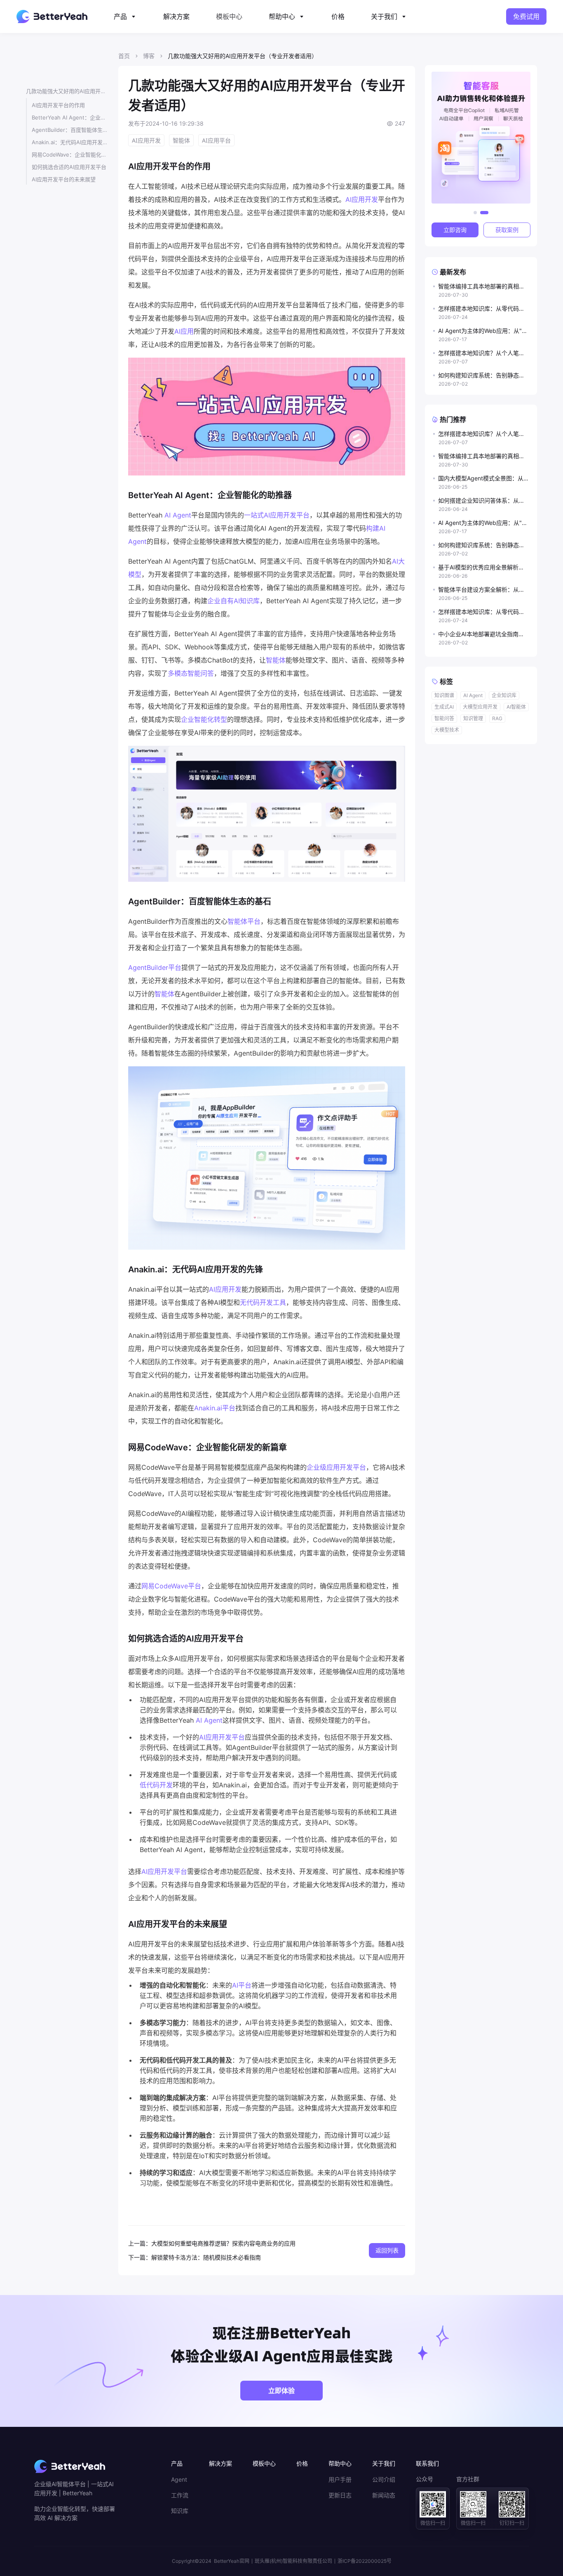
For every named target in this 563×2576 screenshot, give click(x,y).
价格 (338, 16)
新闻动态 (384, 2495)
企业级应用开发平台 (336, 1467)
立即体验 (281, 2391)
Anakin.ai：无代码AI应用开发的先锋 (70, 142)
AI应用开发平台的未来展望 (64, 179)
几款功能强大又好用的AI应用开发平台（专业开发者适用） (67, 91)
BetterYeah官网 (232, 2561)
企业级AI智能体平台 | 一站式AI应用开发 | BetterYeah (74, 2488)
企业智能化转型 (204, 719)
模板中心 (229, 16)
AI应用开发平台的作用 (58, 105)
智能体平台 (244, 921)
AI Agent (178, 515)
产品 (120, 16)
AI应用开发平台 (222, 1737)
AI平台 (242, 1985)
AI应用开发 (362, 199)
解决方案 (176, 16)
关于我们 (384, 16)
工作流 (180, 2495)
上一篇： (140, 2243)
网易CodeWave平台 (171, 1586)
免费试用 (526, 16)
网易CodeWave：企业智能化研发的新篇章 (70, 155)
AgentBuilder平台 (155, 967)
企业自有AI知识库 (233, 601)
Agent (179, 2480)
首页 (124, 56)
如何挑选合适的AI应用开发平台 (69, 167)
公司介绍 (384, 2480)
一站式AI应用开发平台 (277, 515)
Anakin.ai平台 (215, 1408)
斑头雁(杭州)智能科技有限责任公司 (293, 2561)
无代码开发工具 (263, 1302)
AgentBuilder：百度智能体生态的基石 (70, 130)
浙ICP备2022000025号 (365, 2561)
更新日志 (340, 2495)
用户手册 (340, 2480)
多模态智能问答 (191, 673)
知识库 (180, 2511)
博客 (149, 56)
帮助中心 (282, 16)
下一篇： (140, 2257)
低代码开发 (156, 1785)
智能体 (276, 660)
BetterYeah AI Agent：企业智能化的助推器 (70, 117)
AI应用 (184, 331)
